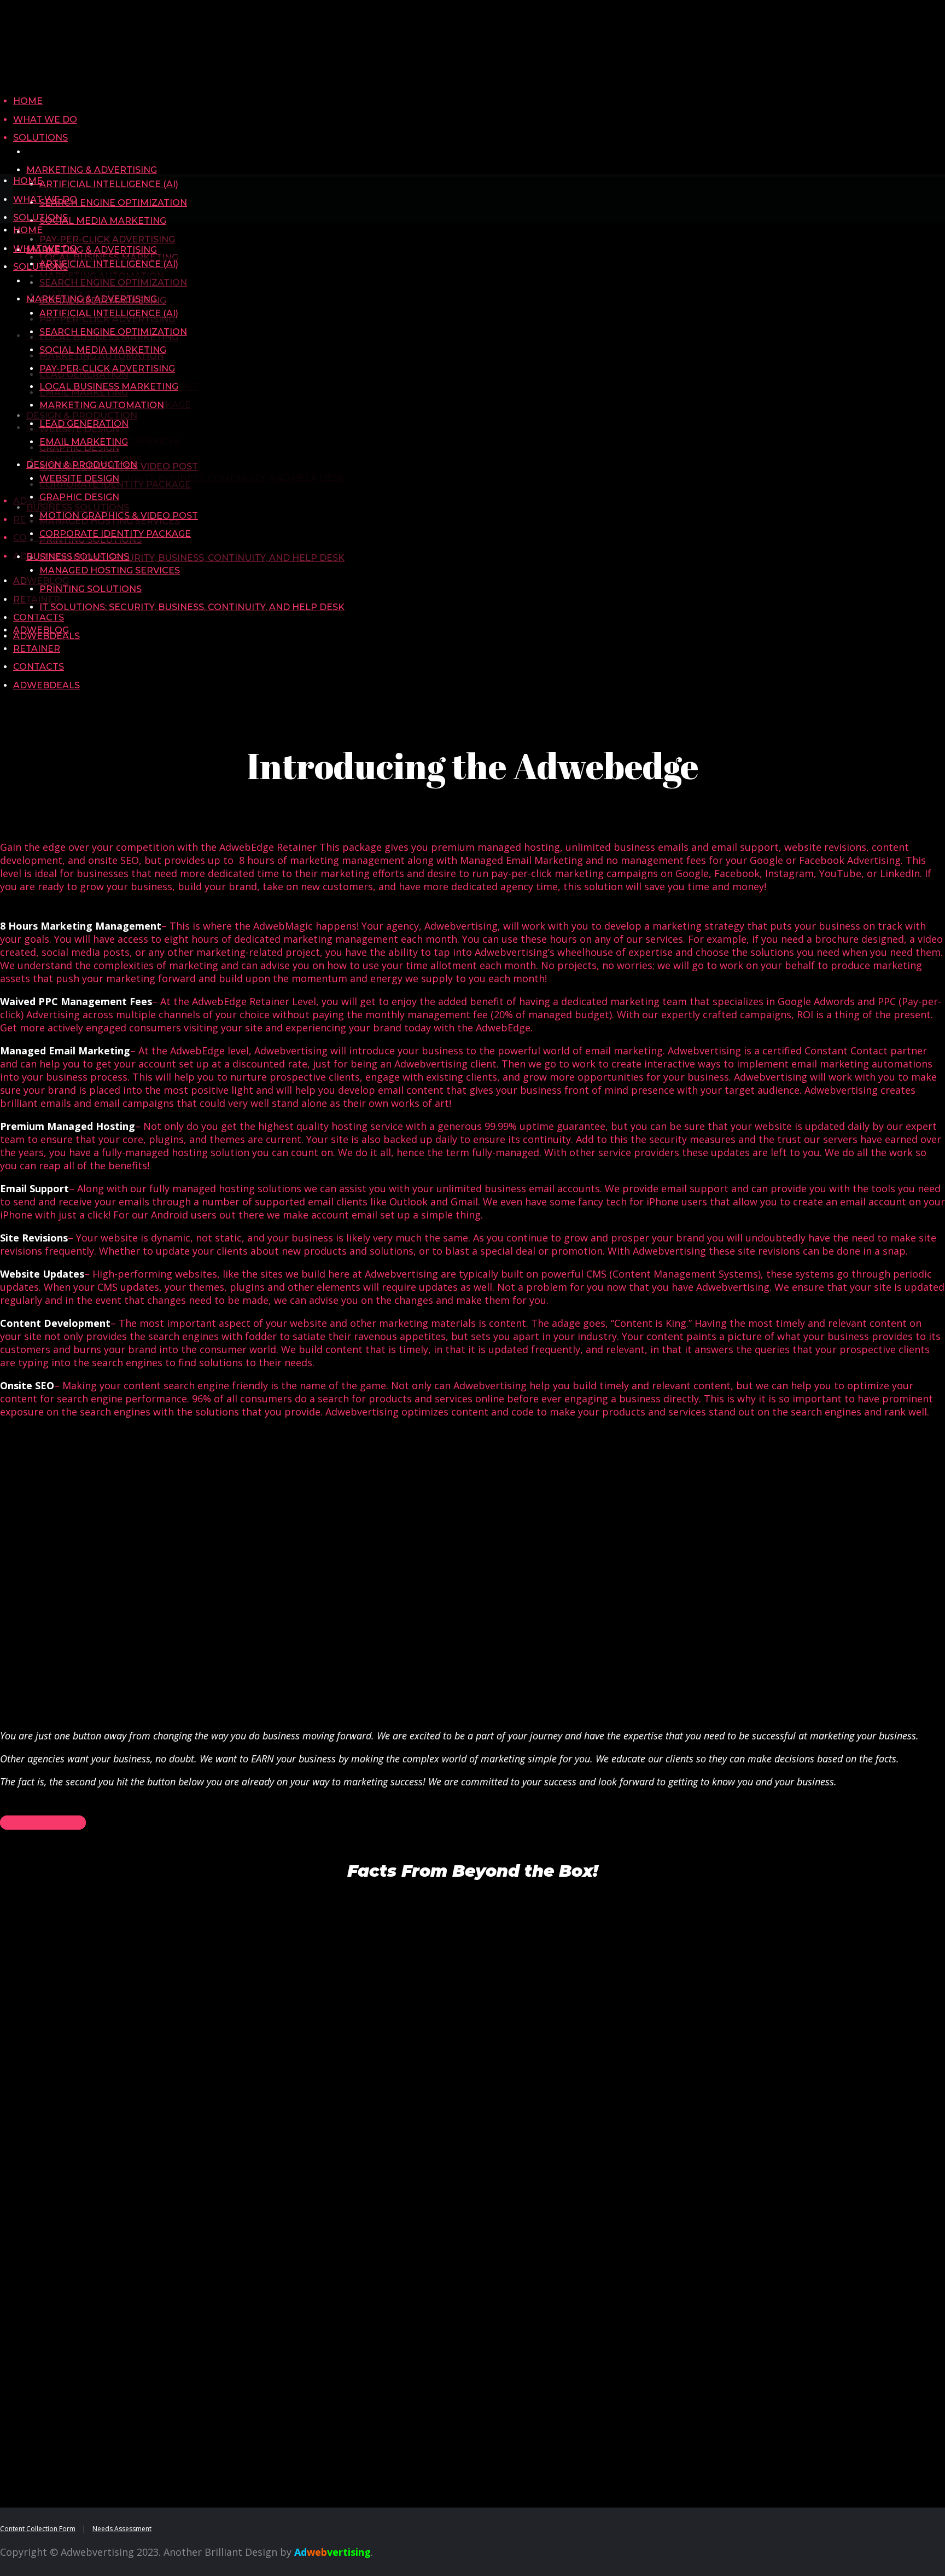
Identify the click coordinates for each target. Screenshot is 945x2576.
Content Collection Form (38, 2529)
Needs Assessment (122, 2529)
